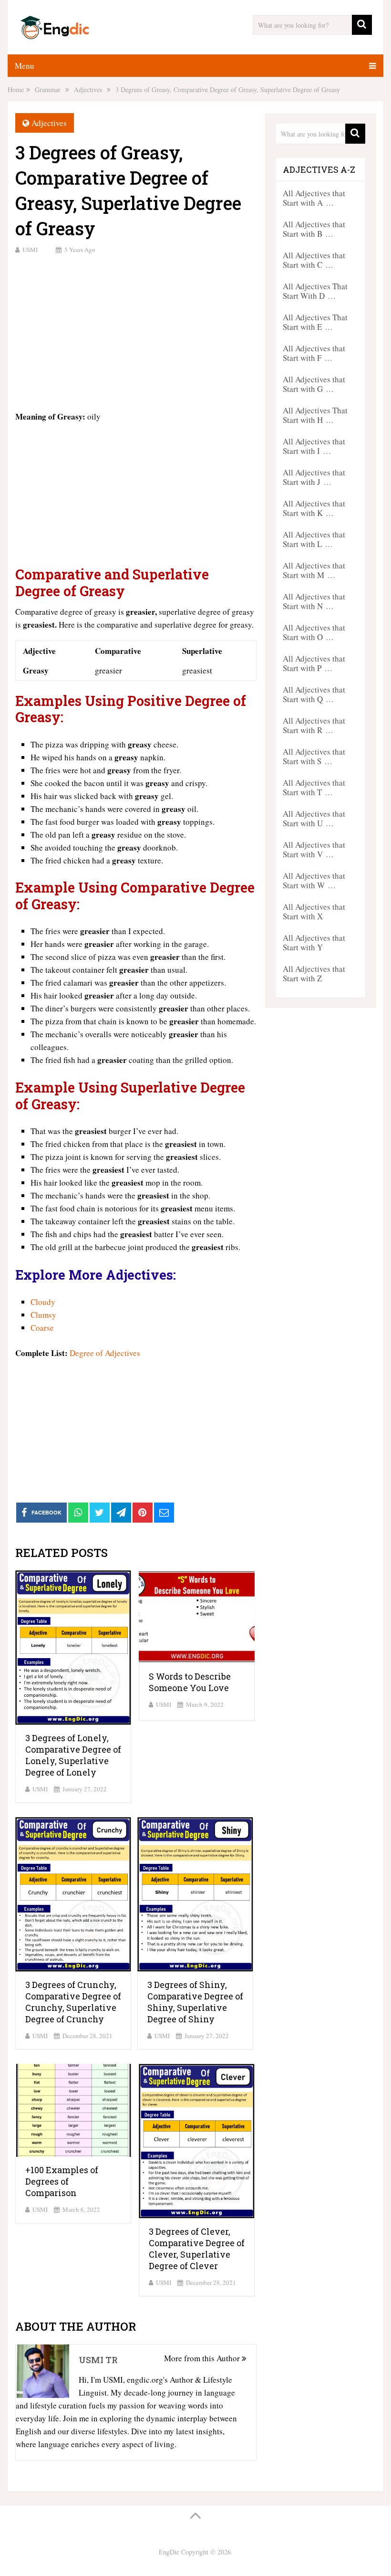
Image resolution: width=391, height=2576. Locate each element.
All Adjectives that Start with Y (314, 942)
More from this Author (203, 2358)
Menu (25, 66)
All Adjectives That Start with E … (315, 322)
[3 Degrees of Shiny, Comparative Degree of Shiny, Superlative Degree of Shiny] (195, 1894)
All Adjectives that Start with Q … (314, 694)
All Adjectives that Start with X (314, 911)
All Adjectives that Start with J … (314, 477)
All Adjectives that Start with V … (314, 849)
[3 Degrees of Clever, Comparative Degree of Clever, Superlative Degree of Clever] (197, 2141)
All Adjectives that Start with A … (314, 198)
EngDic (169, 2552)
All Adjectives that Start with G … (314, 384)
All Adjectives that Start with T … (314, 787)
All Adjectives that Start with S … (314, 756)
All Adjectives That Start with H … (315, 415)
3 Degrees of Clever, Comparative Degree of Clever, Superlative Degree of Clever (197, 2249)
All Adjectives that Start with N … (314, 601)
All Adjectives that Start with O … (314, 632)
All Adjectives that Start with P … (314, 663)
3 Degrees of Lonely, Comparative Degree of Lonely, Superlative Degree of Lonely (73, 1755)
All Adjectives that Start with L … (314, 539)
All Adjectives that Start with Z (314, 973)
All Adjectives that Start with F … (314, 353)
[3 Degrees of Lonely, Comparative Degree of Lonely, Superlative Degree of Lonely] (73, 1648)
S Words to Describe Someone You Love (190, 1682)
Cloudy (43, 1302)
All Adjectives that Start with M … (314, 570)
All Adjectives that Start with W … (314, 880)
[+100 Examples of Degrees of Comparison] (73, 2110)
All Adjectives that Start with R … (314, 725)
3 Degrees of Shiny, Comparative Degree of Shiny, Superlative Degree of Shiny (195, 2002)
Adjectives (49, 123)
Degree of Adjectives (105, 1353)
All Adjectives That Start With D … (315, 291)
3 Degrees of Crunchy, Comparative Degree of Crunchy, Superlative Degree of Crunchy (73, 2002)
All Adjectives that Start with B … (314, 229)
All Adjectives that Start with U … (314, 818)
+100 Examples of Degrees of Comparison (62, 2181)
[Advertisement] (136, 331)
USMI (30, 250)
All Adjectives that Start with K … (314, 508)
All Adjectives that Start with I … (314, 446)
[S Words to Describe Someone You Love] (197, 1617)
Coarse (42, 1328)
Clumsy (43, 1315)
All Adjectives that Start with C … (314, 260)
